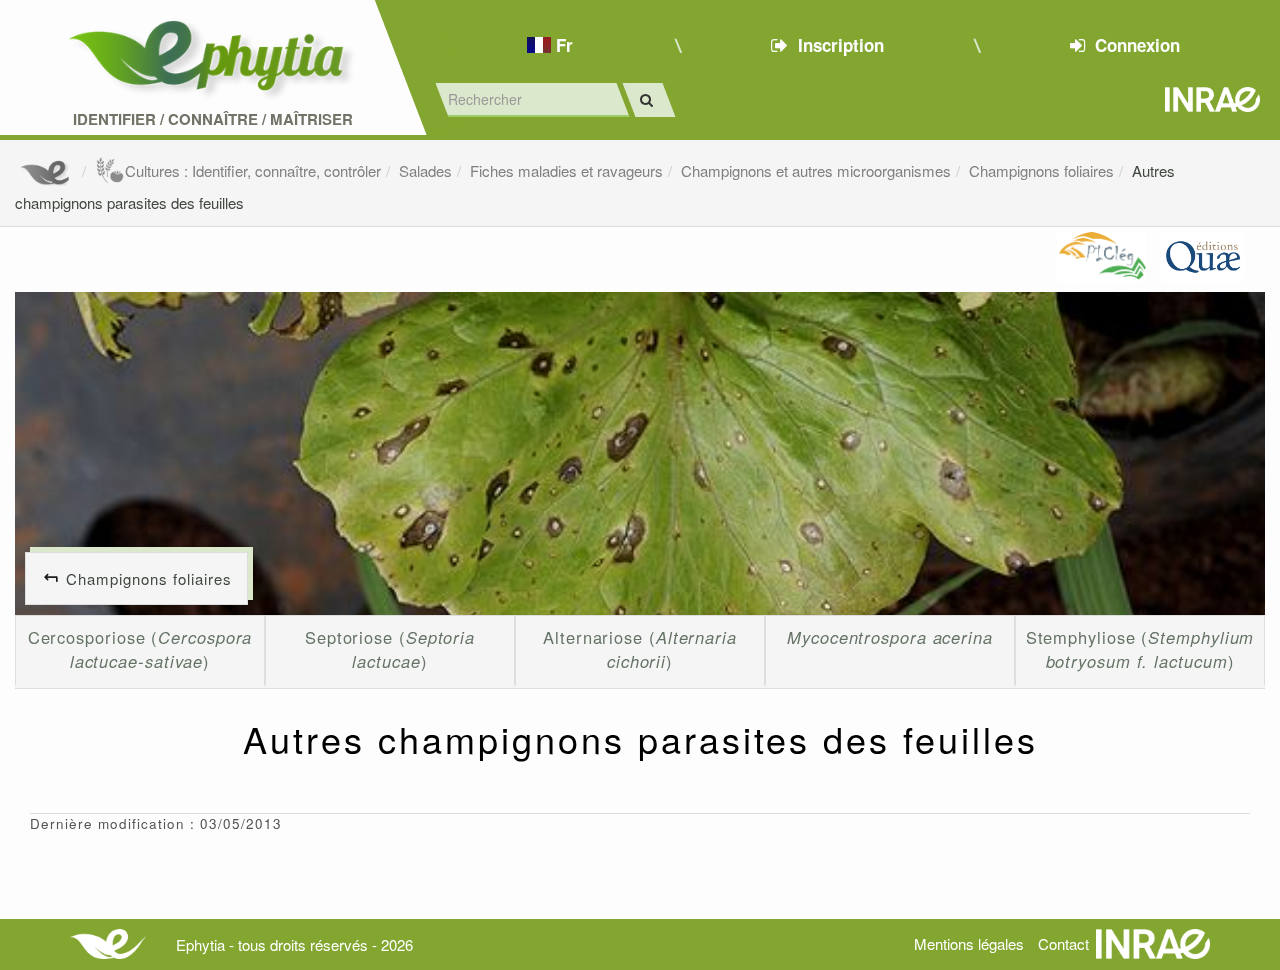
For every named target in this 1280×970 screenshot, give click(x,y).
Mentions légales (969, 943)
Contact (1063, 943)
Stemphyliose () (1140, 649)
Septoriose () (390, 649)
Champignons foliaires (1041, 170)
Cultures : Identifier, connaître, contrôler (253, 170)
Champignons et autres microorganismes (816, 170)
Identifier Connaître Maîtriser (213, 119)
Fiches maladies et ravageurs (566, 170)
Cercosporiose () (140, 649)
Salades (425, 170)
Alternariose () (640, 649)
